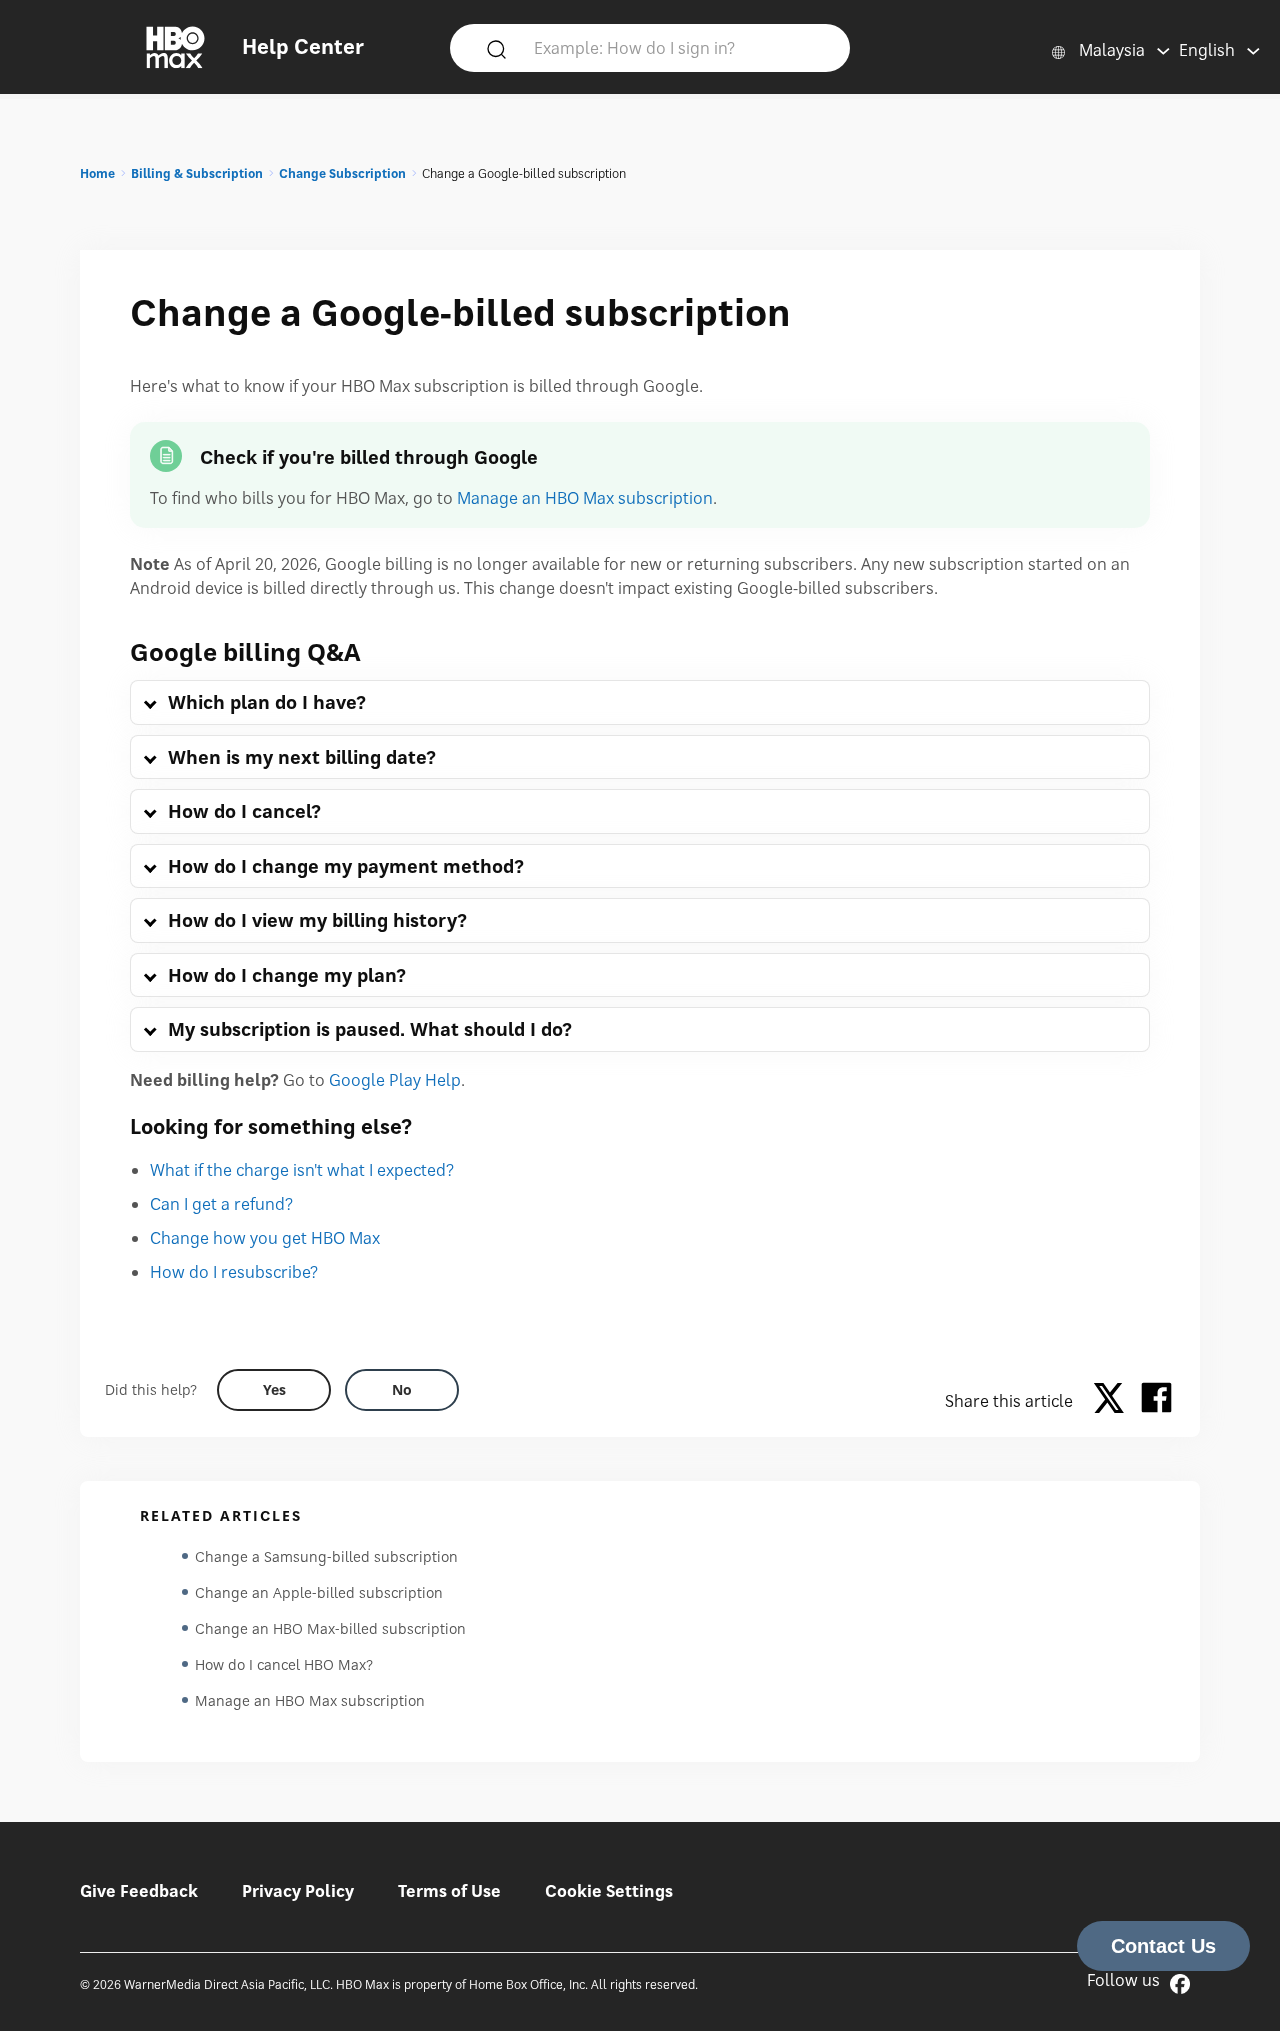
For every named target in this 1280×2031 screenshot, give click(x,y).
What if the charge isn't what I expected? (302, 1170)
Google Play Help (395, 1080)
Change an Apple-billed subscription (319, 1592)
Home (97, 173)
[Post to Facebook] (1156, 1401)
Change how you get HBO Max (265, 1238)
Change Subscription (342, 173)
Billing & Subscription (197, 173)
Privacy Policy (298, 1891)
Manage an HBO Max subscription (585, 498)
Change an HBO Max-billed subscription (330, 1628)
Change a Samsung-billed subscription (326, 1556)
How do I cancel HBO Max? (284, 1664)
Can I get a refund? (221, 1204)
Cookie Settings (609, 1891)
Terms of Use (449, 1891)
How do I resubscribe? (234, 1272)
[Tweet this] (1114, 1401)
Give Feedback (139, 1891)
